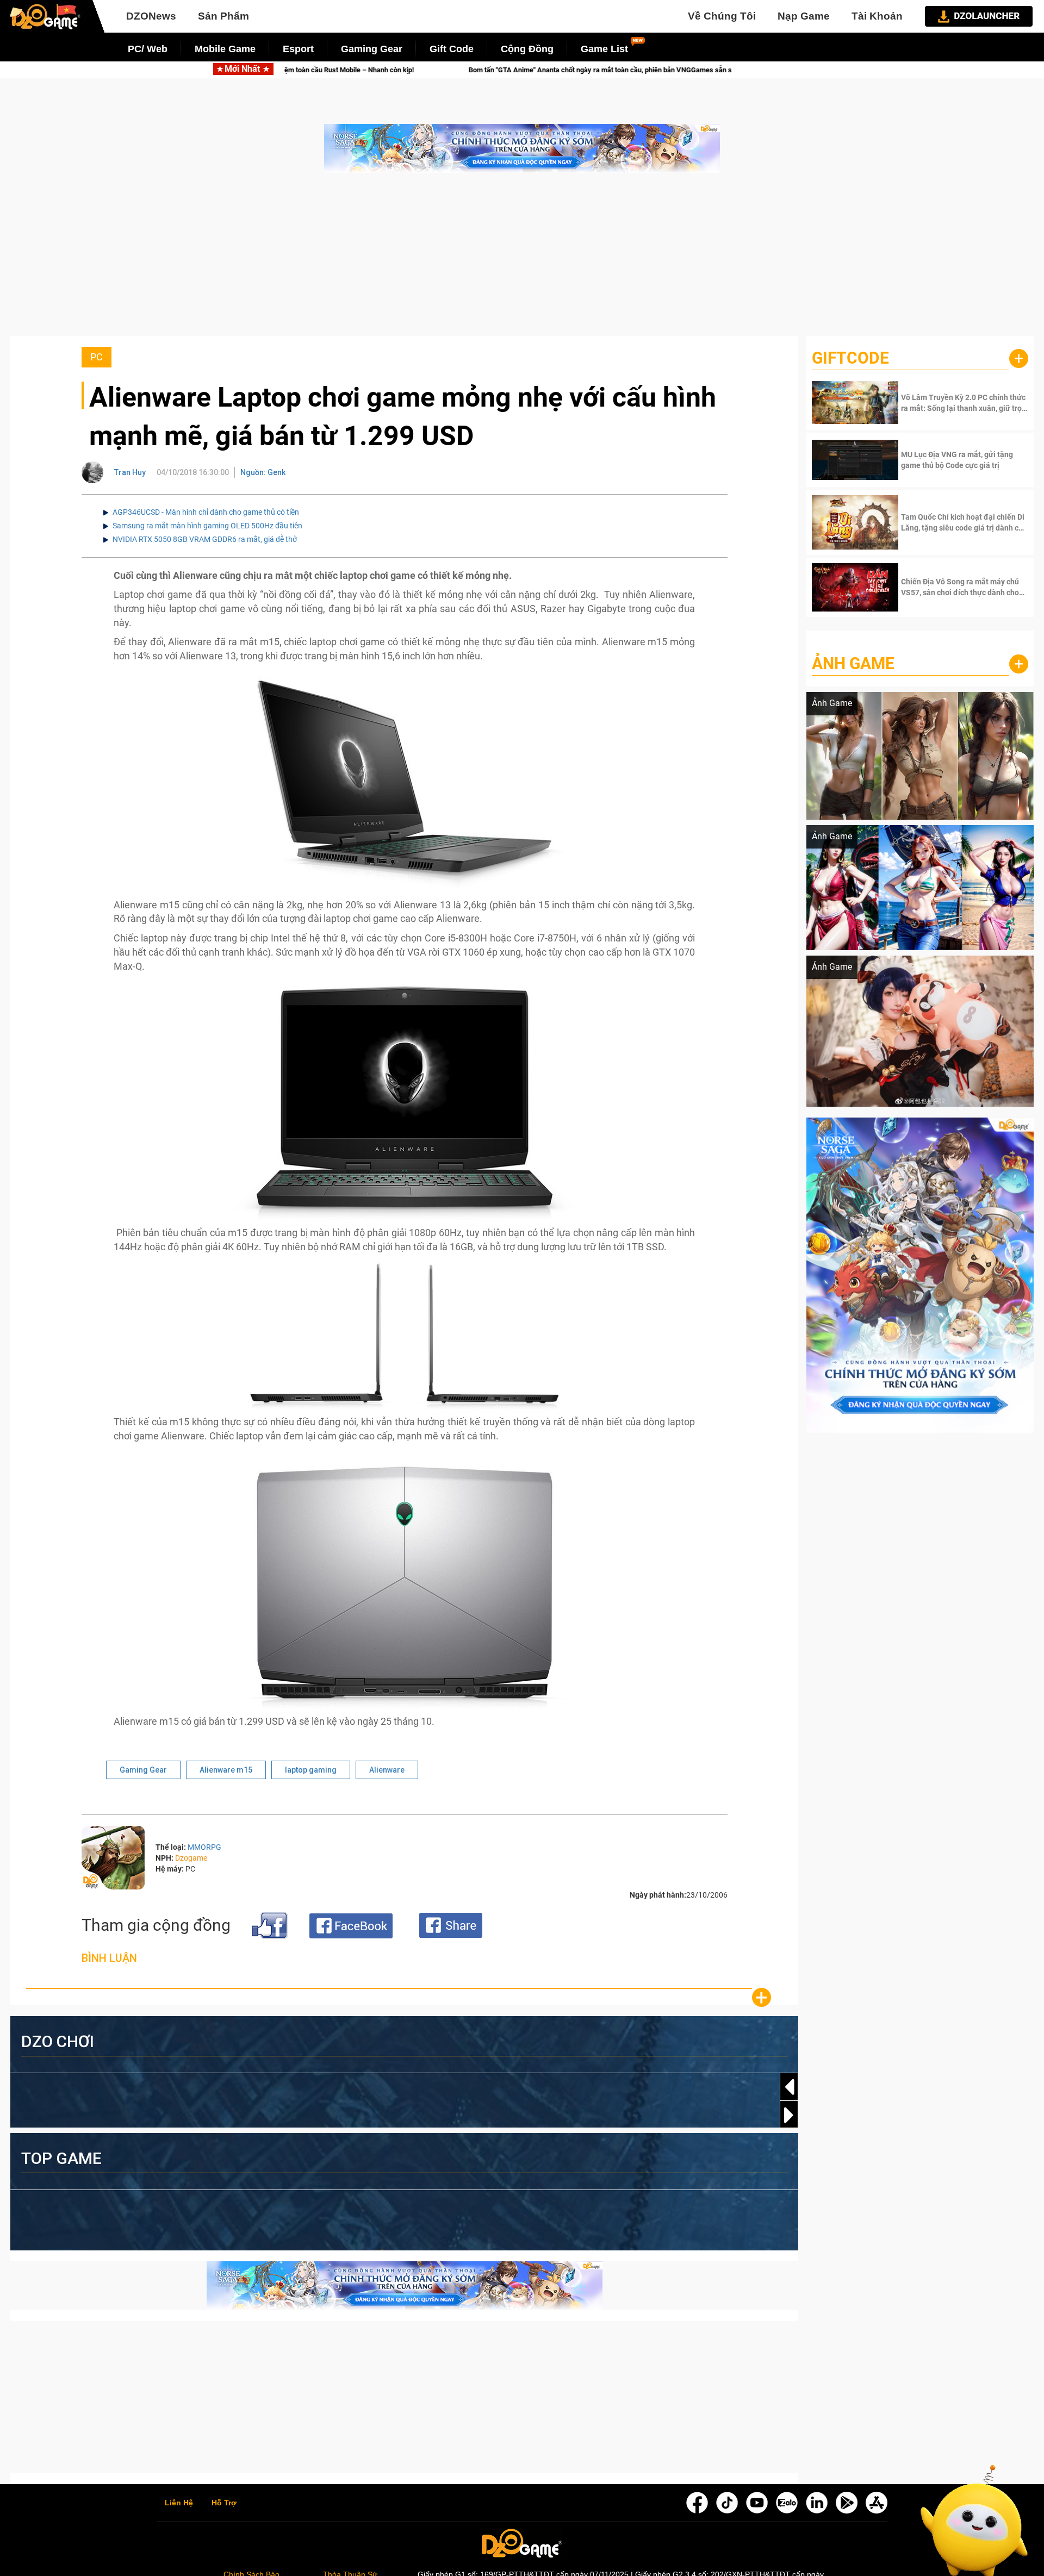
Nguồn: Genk (263, 472)
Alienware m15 (226, 1770)
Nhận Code (963, 403)
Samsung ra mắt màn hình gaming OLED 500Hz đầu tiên (207, 526)
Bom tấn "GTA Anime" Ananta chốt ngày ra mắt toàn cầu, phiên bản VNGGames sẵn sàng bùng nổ (458, 70)
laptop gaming (311, 1770)
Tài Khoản (877, 16)
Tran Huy (130, 472)
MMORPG (204, 1847)
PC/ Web (148, 49)
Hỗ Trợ (224, 2503)
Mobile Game (225, 49)
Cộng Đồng (527, 49)
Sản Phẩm (223, 16)
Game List (604, 49)
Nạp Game (804, 16)
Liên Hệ (179, 2503)
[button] (789, 2115)
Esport (298, 49)
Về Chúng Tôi (722, 16)
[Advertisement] (522, 260)
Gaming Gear (372, 49)
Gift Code (452, 49)
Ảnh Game (853, 663)
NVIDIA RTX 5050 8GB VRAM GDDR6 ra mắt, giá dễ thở (205, 539)
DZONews (151, 16)
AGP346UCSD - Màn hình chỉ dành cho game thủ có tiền (206, 512)
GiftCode (850, 358)
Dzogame (191, 1858)
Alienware (387, 1770)
